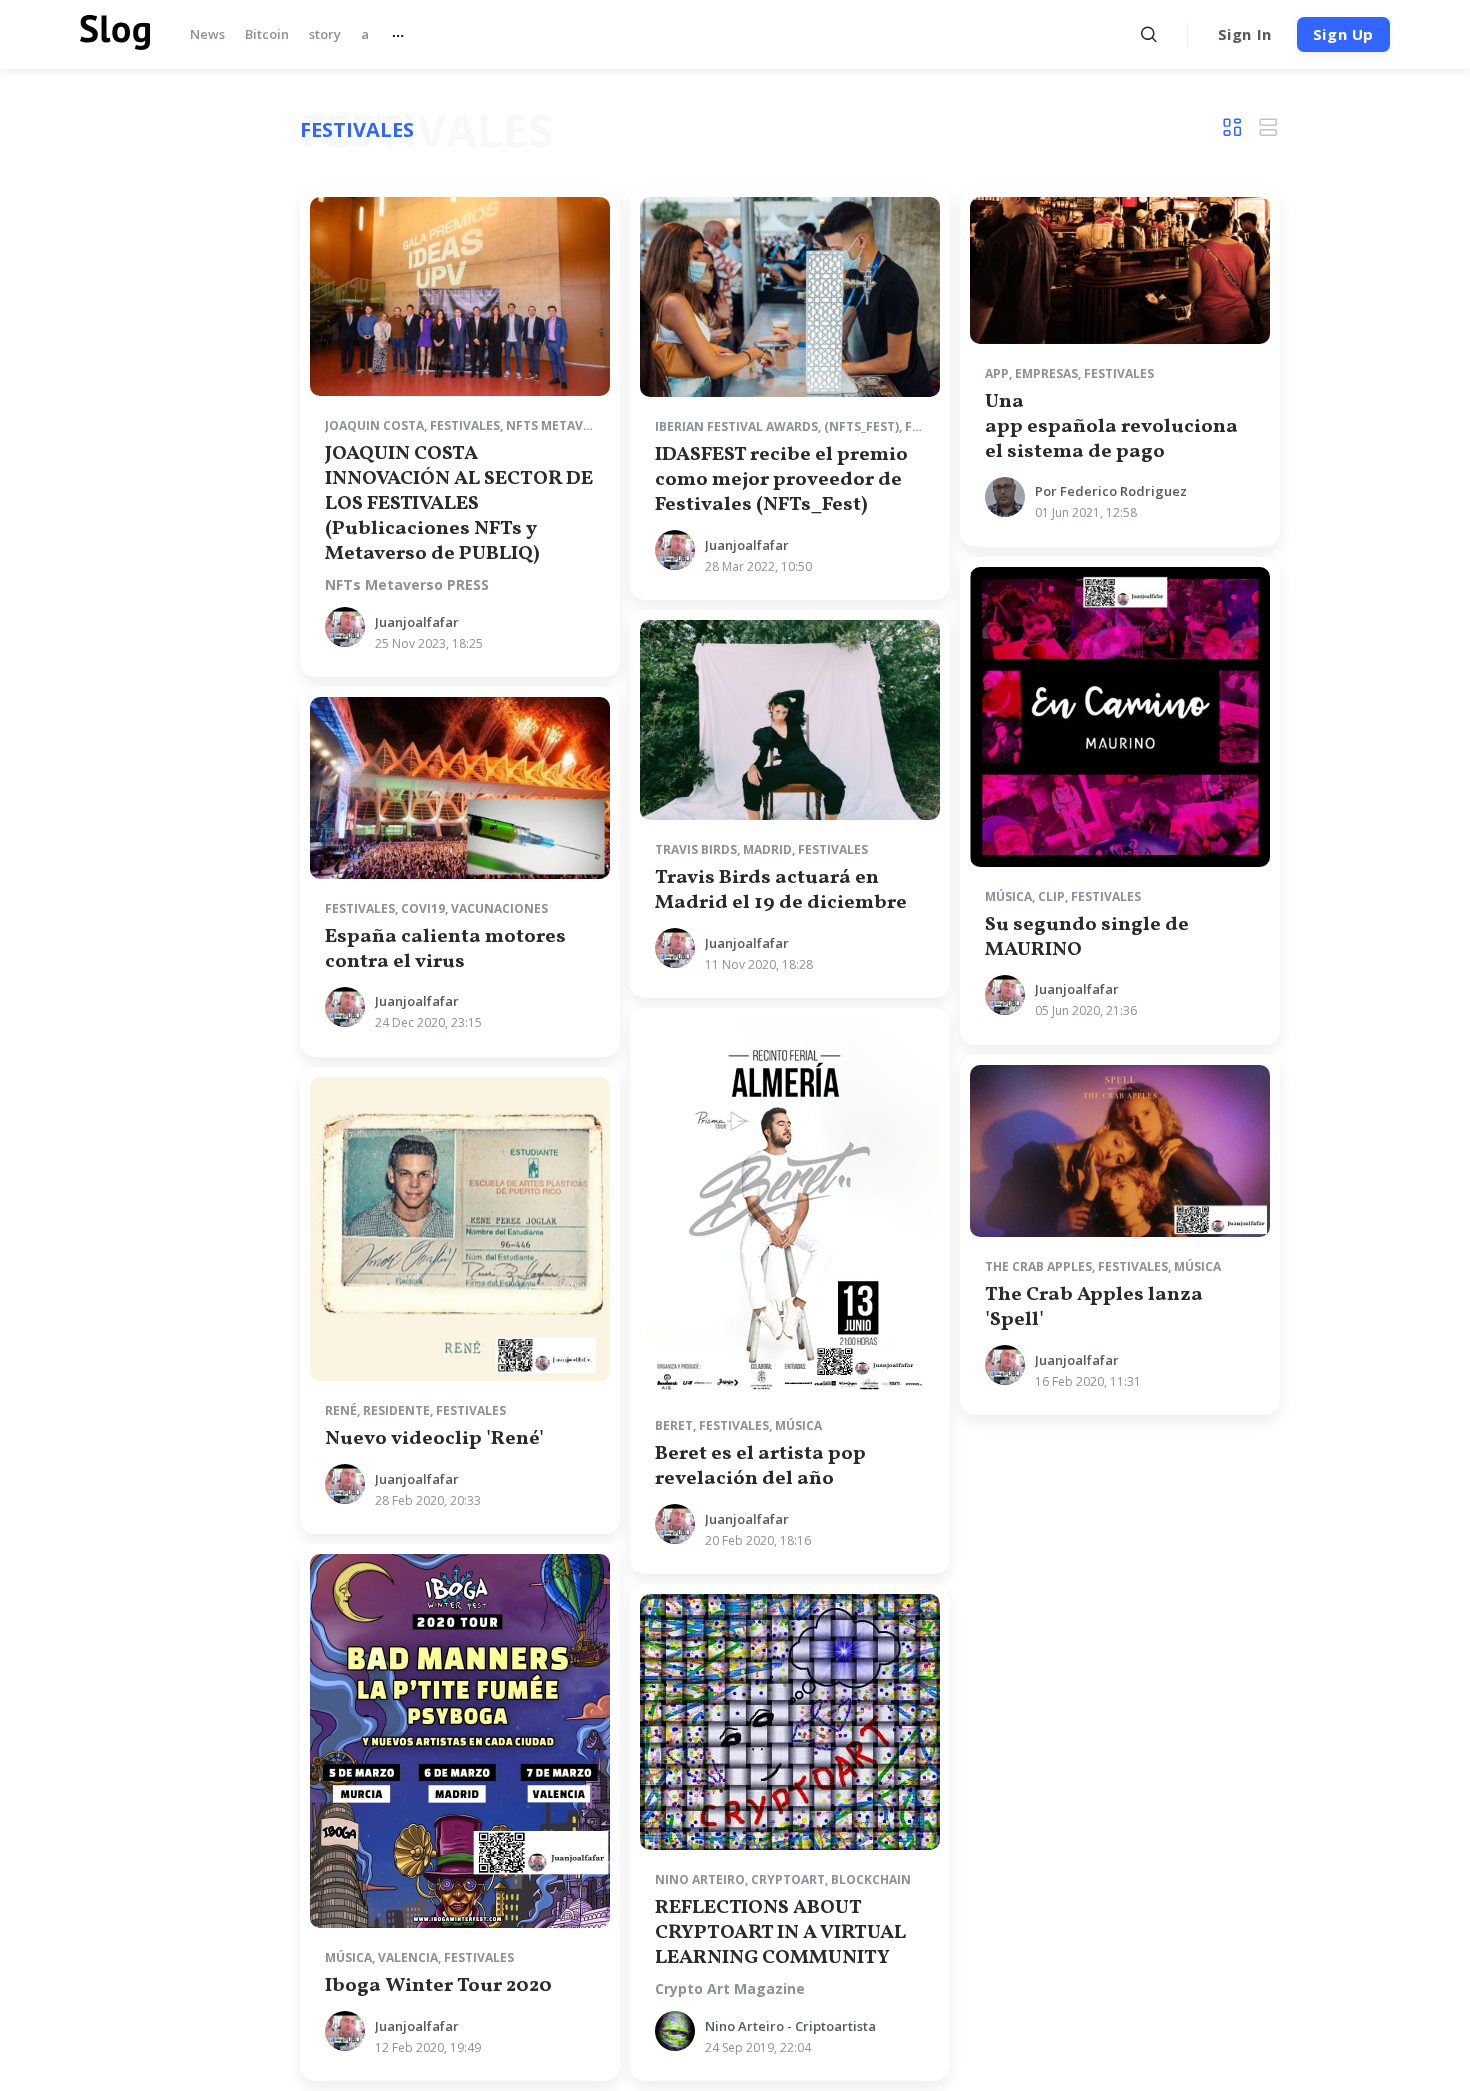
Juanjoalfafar (417, 622)
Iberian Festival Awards (736, 426)
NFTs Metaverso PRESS (407, 585)
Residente (396, 1410)
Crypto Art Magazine (730, 1989)
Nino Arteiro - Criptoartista (790, 2026)
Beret (674, 1425)
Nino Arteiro (700, 1879)
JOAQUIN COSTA (374, 425)
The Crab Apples (1038, 1266)
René (341, 1410)
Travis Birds (696, 849)
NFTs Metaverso (560, 425)
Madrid (767, 849)
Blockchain (871, 1879)
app (997, 373)
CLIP (1051, 896)
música (1008, 896)
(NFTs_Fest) (861, 426)
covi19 (423, 908)
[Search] (1149, 34)
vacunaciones (499, 908)
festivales (465, 425)
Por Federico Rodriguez (1111, 491)
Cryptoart (788, 1879)
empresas (1046, 373)
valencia (408, 1957)
